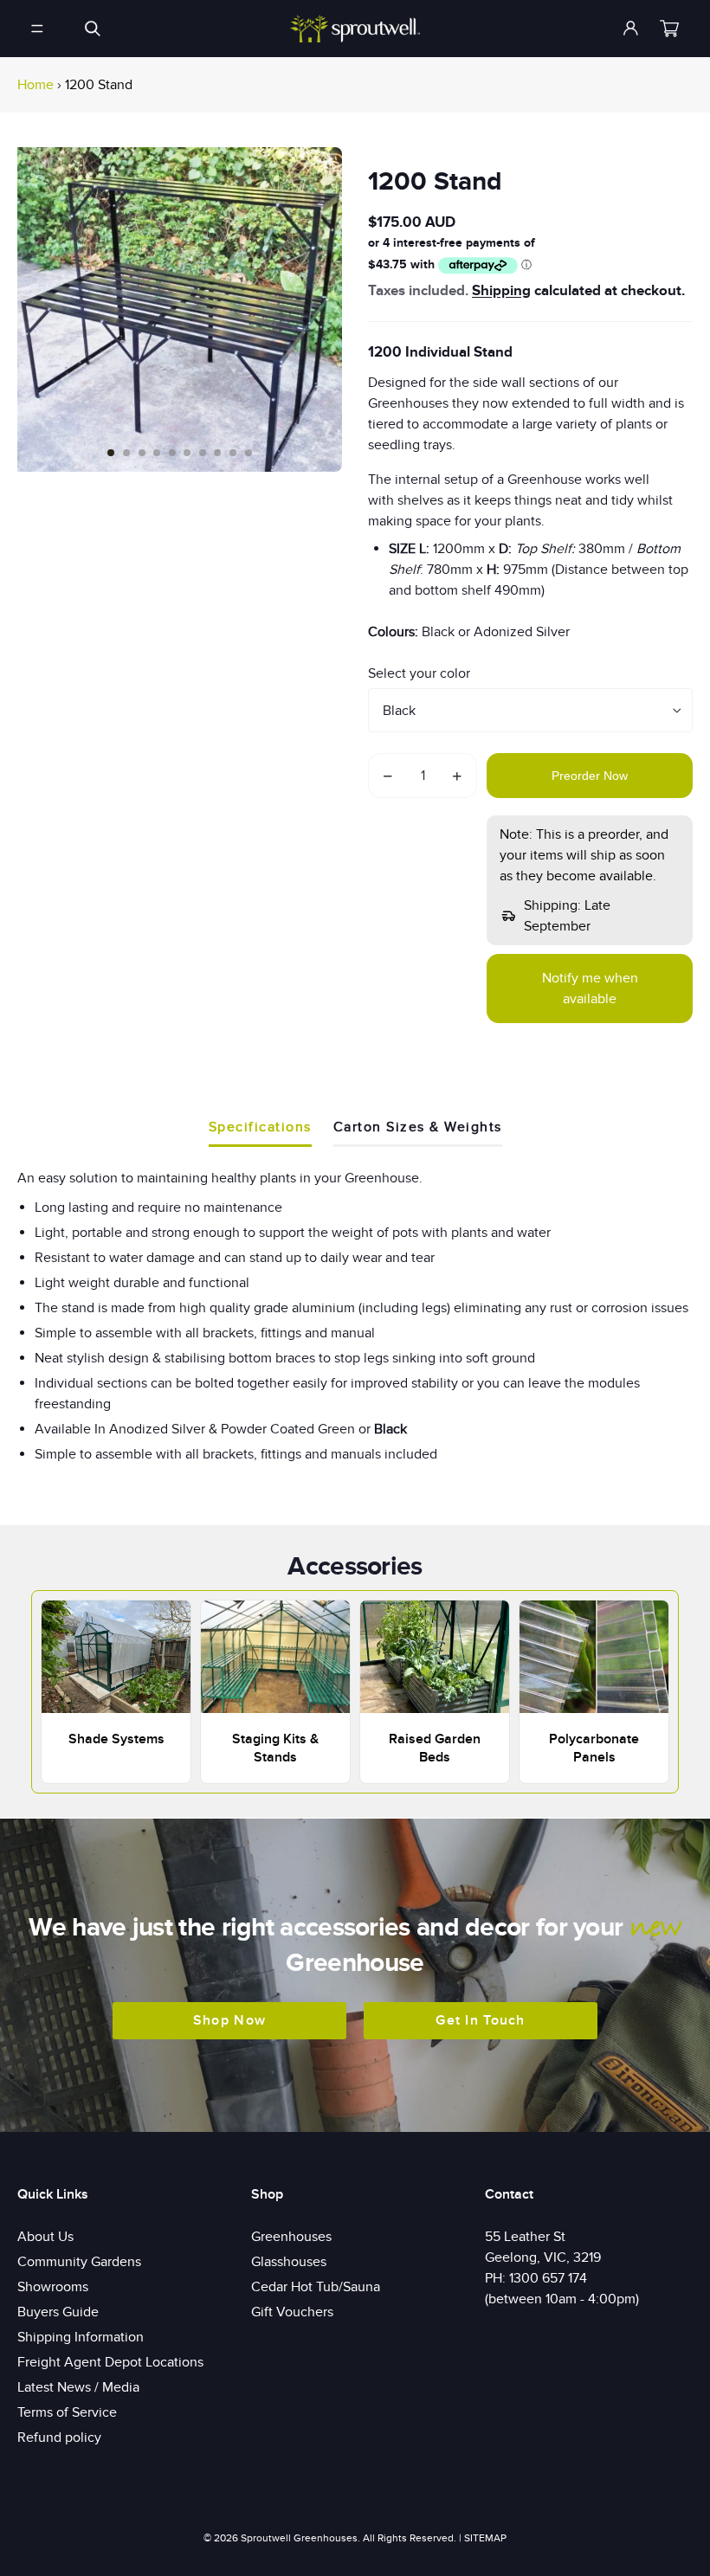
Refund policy (59, 2438)
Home (35, 85)
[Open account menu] (631, 29)
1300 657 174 (548, 2278)
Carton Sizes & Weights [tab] (418, 1127)
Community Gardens (79, 2262)
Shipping (501, 291)
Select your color (419, 673)
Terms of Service (67, 2412)
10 (248, 453)
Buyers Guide (58, 2312)
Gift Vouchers (292, 2312)
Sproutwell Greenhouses (299, 2538)
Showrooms (53, 2287)
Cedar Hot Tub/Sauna (316, 2287)
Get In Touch (480, 2020)
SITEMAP (485, 2538)
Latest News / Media (78, 2387)
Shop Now (229, 2020)
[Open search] (93, 29)
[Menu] (37, 29)
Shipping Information (81, 2337)
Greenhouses (291, 2237)
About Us (45, 2237)
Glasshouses (289, 2262)
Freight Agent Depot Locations (110, 2362)
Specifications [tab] (260, 1127)
